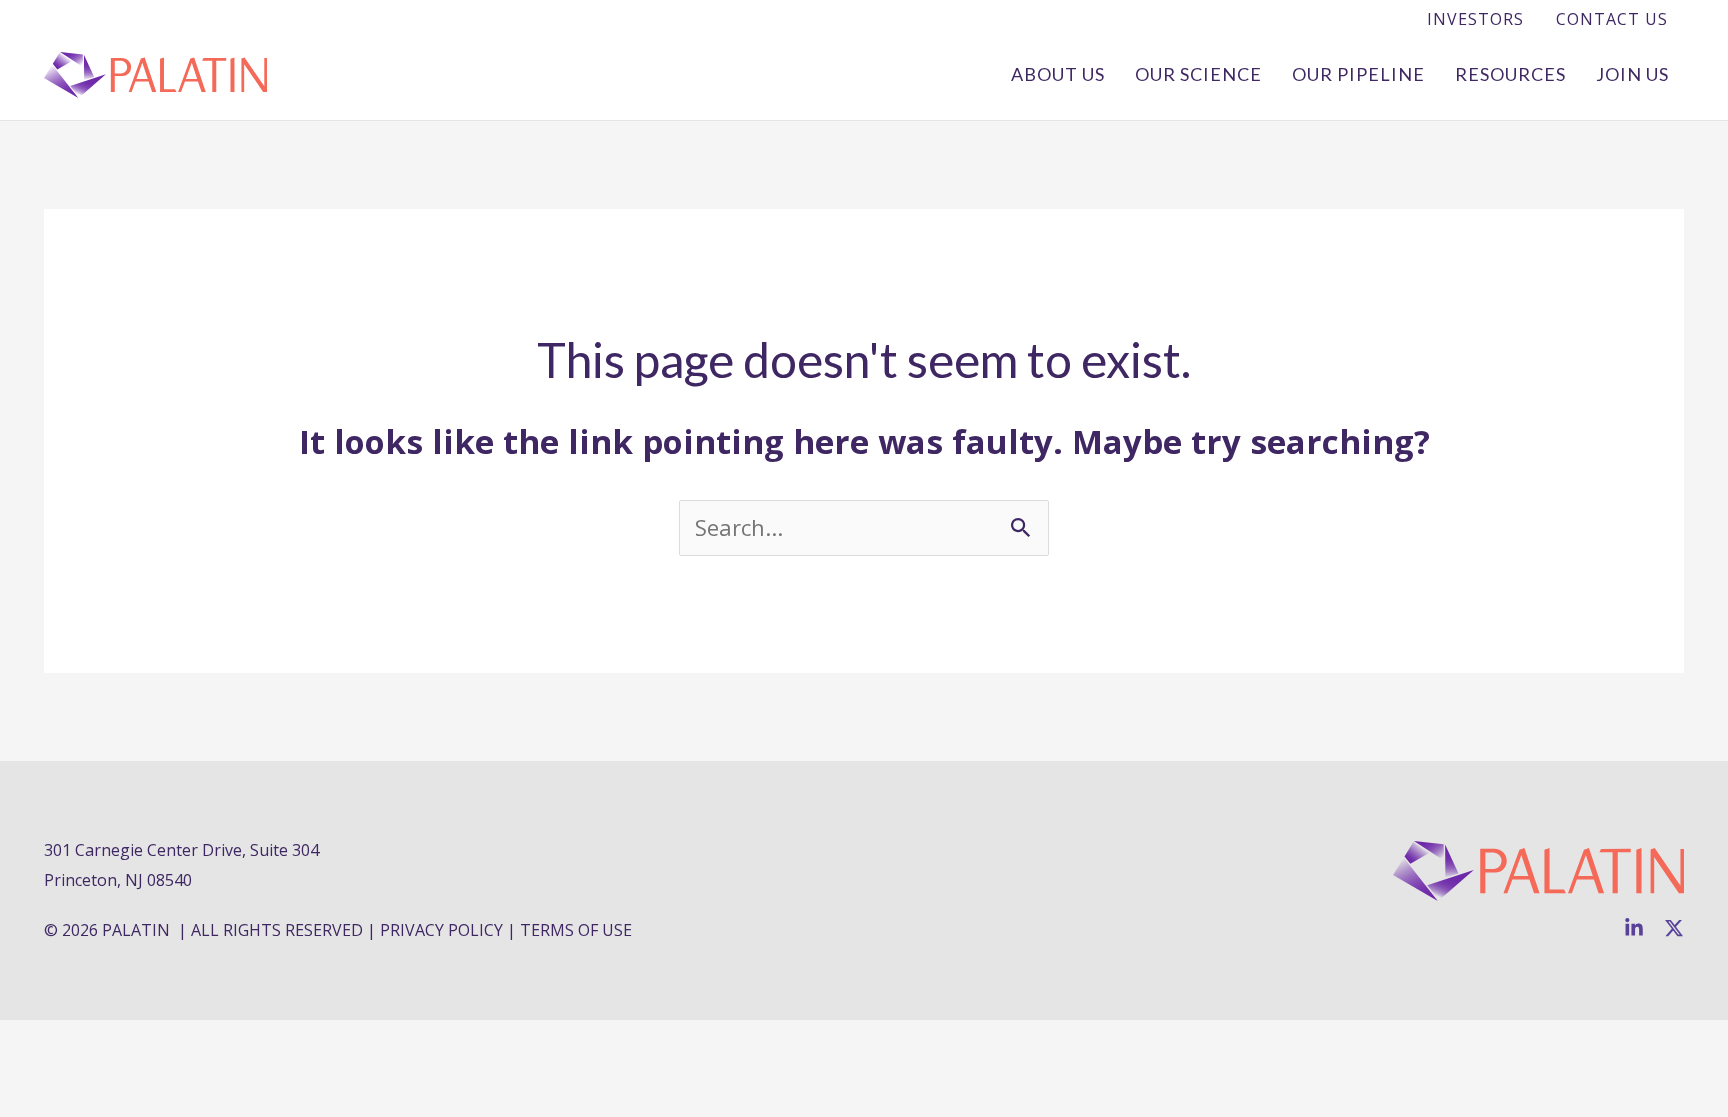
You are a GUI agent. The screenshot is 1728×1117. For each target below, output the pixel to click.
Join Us (1632, 74)
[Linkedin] (1634, 928)
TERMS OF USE (576, 930)
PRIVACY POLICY (441, 930)
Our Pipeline (1358, 74)
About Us (1058, 74)
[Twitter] (1674, 928)
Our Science (1198, 74)
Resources (1510, 74)
